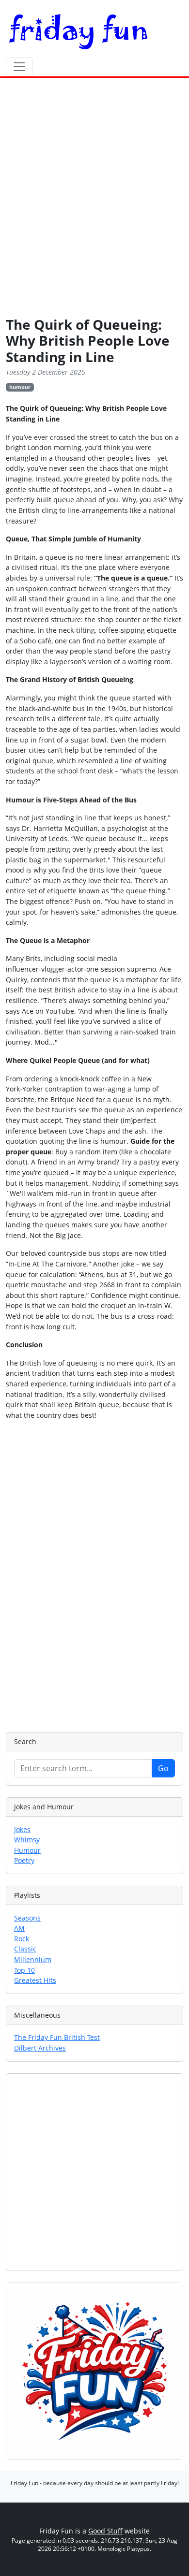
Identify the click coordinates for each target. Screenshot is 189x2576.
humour (20, 387)
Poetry (24, 1860)
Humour (27, 1850)
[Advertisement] (94, 199)
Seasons (27, 1918)
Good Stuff (105, 2531)
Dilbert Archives (40, 2048)
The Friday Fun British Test (57, 2037)
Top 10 (24, 1970)
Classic (25, 1949)
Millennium (33, 1959)
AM (19, 1928)
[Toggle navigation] (19, 67)
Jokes (22, 1829)
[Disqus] (94, 1575)
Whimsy (27, 1840)
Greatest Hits (35, 1980)
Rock (22, 1939)
